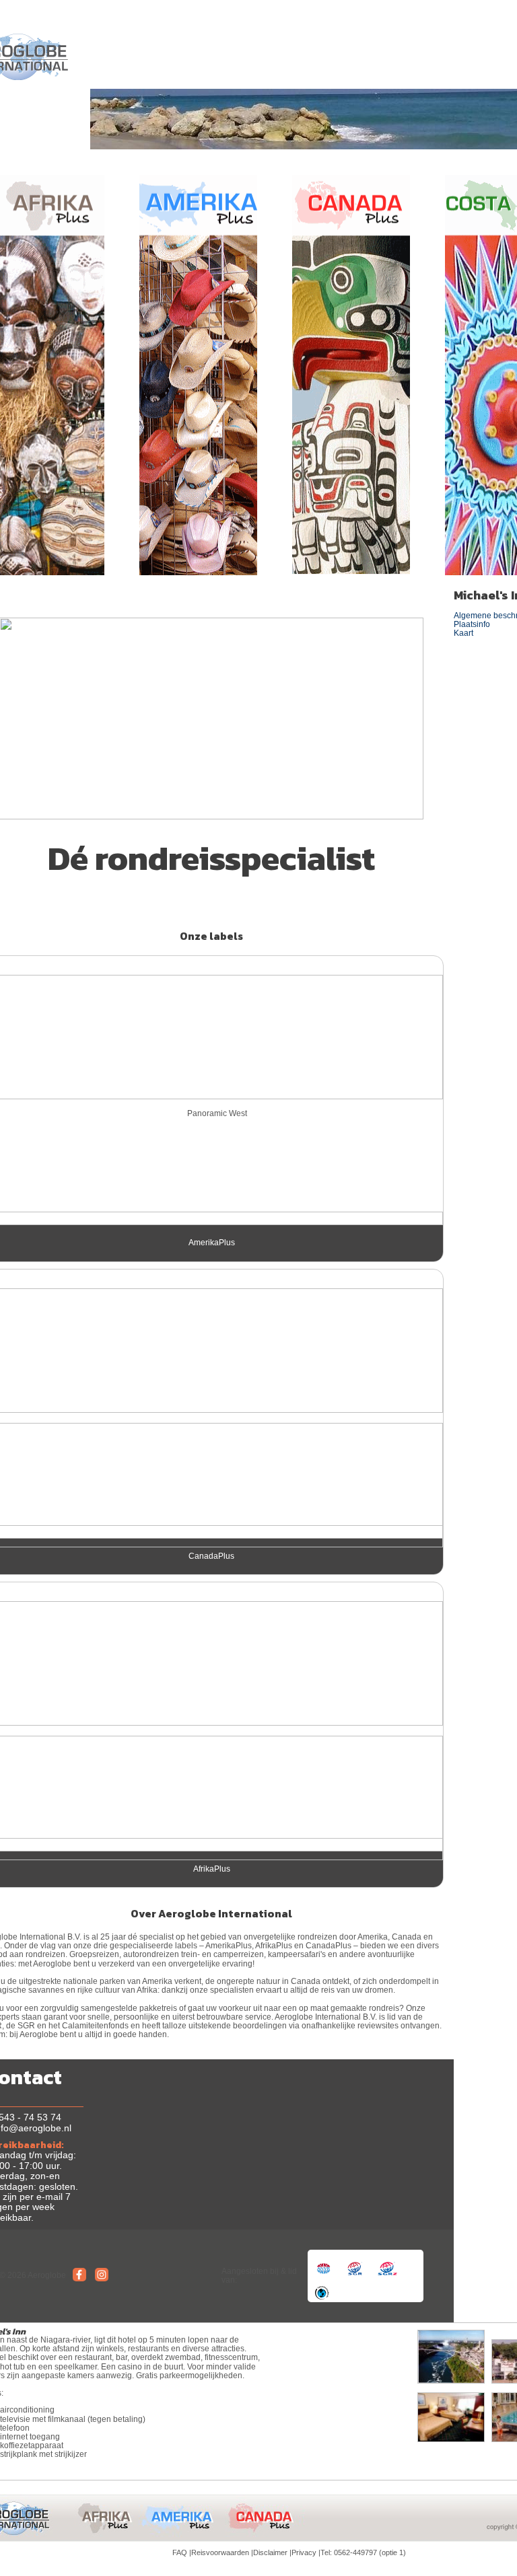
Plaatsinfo (472, 624)
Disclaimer (270, 2552)
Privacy (304, 2552)
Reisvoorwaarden (220, 2552)
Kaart (463, 633)
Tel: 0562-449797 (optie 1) (363, 2552)
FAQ (180, 2552)
